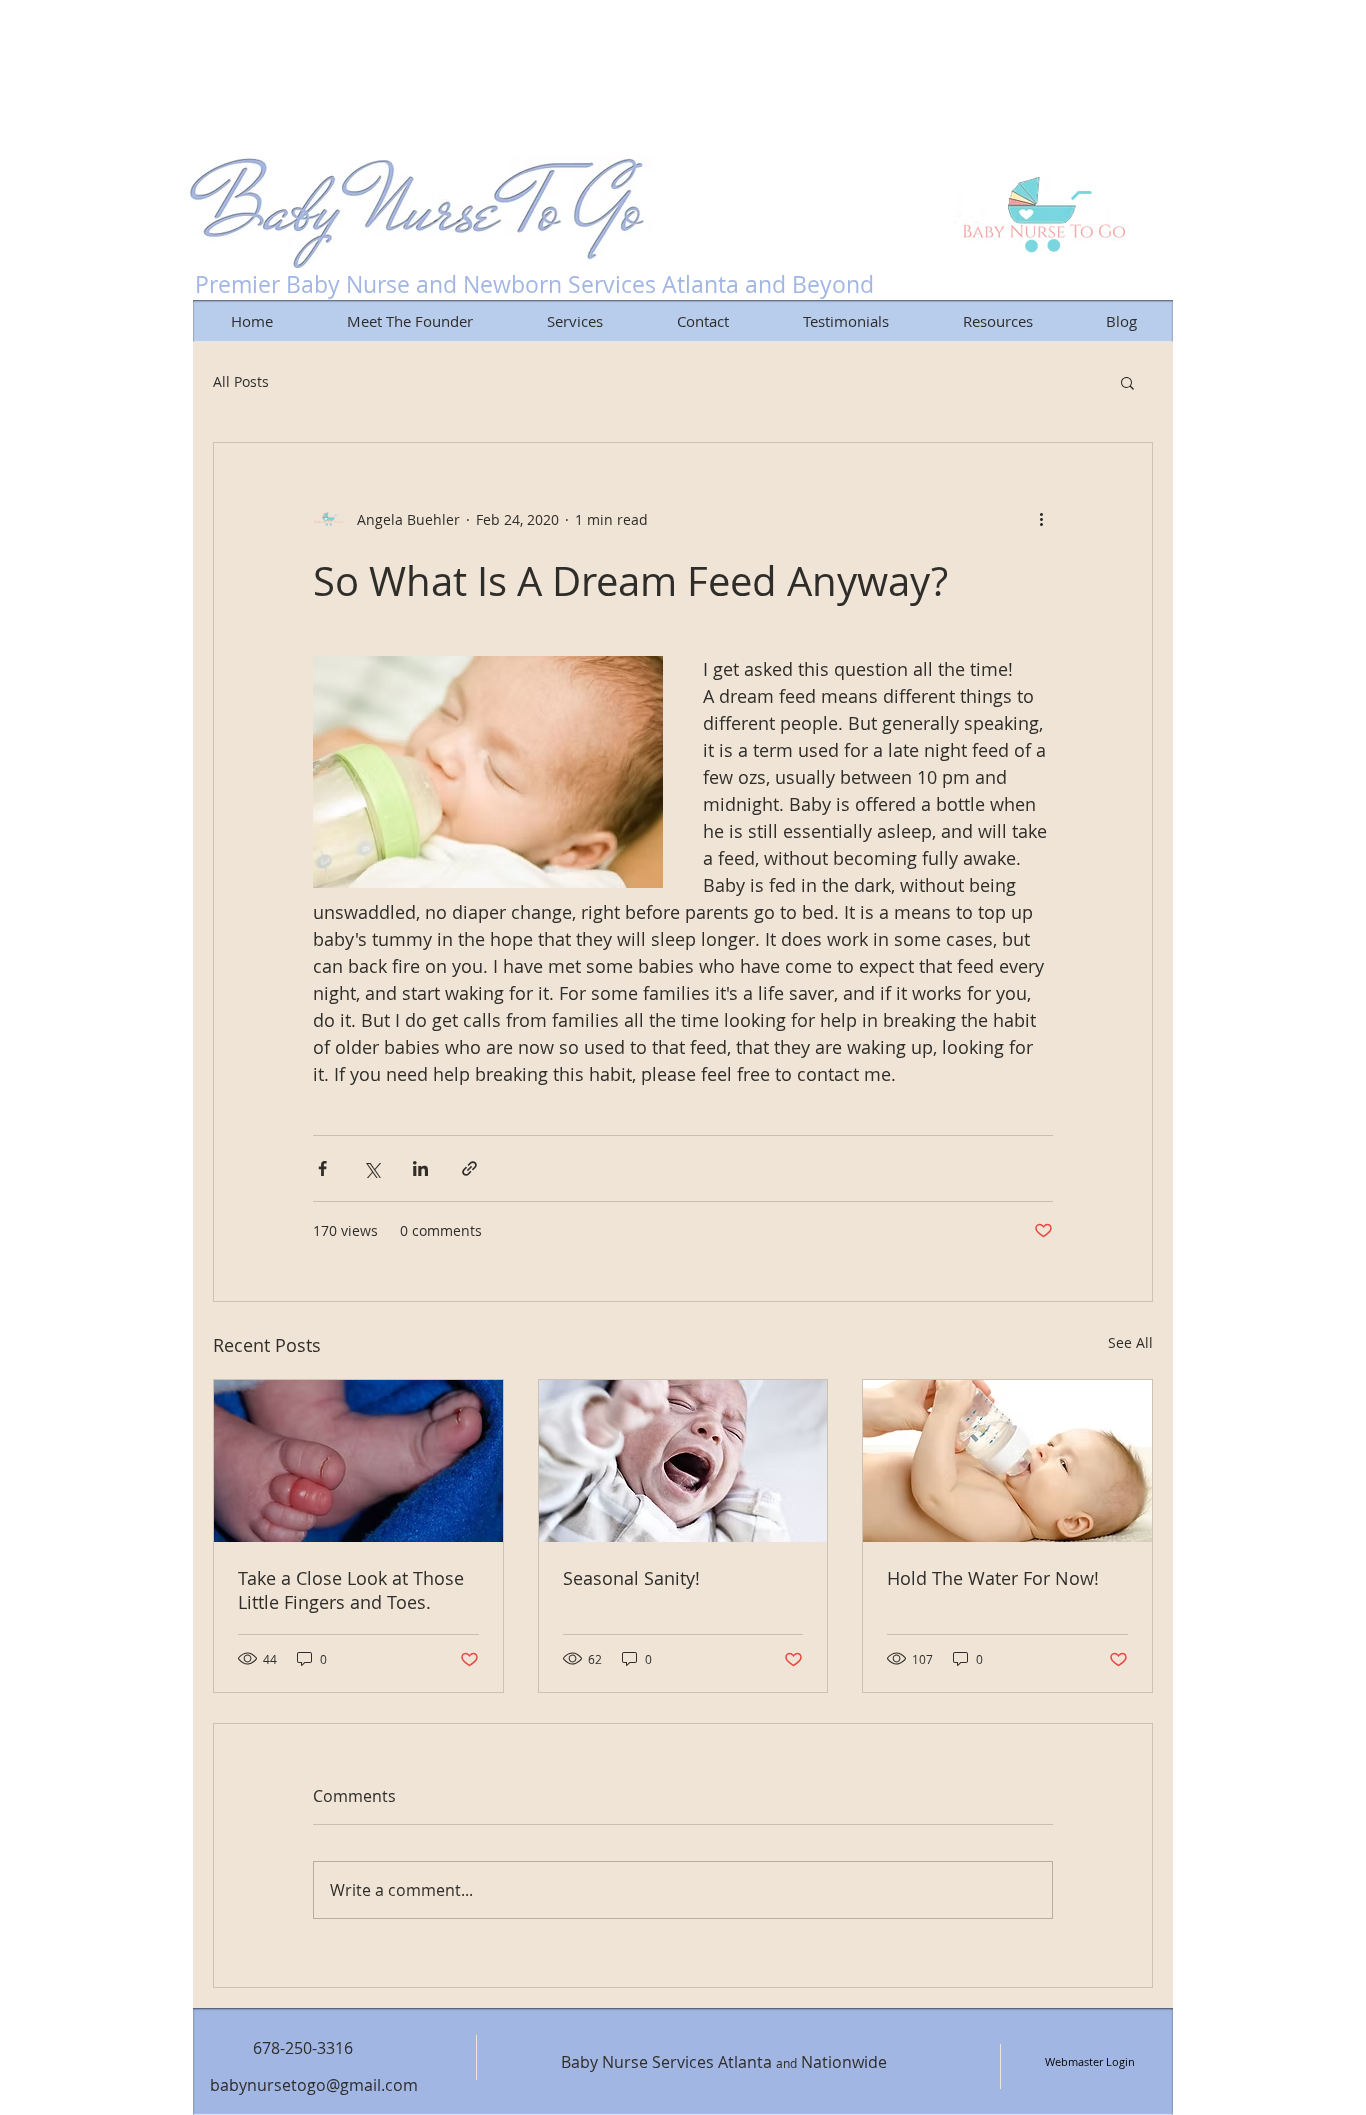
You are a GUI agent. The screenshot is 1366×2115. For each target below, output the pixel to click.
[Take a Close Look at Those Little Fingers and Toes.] (358, 1461)
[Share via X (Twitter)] (371, 1168)
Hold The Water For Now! (993, 1578)
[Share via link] (469, 1168)
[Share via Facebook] (322, 1168)
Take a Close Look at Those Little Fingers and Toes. (351, 1590)
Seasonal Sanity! (631, 1578)
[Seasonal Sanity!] (683, 1461)
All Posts (241, 381)
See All (1130, 1342)
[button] (1127, 382)
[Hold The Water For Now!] (1007, 1461)
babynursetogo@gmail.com (314, 2085)
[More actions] (1041, 519)
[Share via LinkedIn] (420, 1168)
